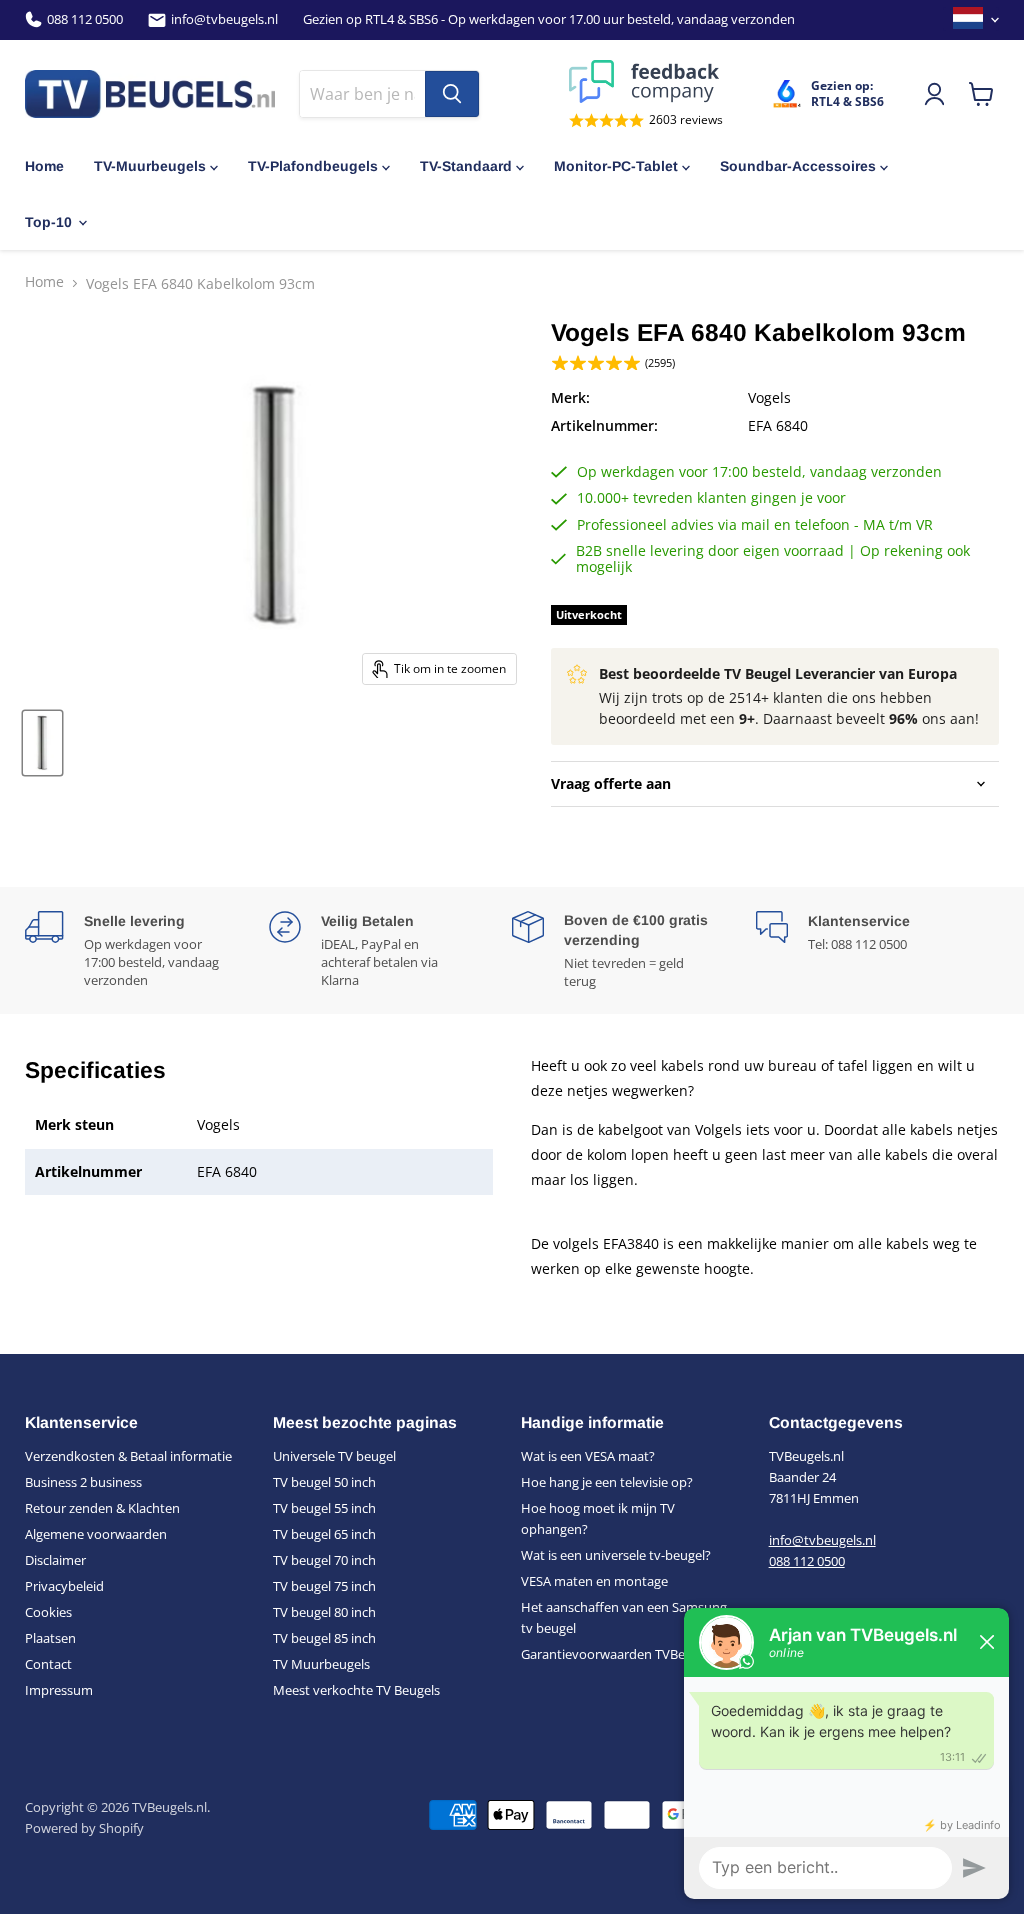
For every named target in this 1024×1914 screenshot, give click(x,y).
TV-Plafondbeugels (313, 166)
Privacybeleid (64, 1586)
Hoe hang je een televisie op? (607, 1482)
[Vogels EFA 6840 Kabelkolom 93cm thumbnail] (42, 743)
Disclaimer (55, 1560)
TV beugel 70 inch (324, 1560)
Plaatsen (50, 1638)
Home (44, 166)
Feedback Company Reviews (646, 81)
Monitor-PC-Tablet (616, 166)
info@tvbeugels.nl (224, 19)
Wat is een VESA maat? (588, 1456)
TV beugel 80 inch (324, 1612)
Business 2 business (83, 1482)
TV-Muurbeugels (150, 166)
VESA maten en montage (594, 1581)
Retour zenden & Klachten (102, 1508)
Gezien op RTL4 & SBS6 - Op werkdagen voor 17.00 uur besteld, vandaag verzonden (549, 19)
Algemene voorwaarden (96, 1534)
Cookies (48, 1612)
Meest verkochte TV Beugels (356, 1690)
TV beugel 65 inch (324, 1534)
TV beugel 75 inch (324, 1586)
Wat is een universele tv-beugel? (616, 1555)
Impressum (59, 1690)
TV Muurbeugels (321, 1664)
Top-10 (48, 222)
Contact (48, 1664)
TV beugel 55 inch (324, 1508)
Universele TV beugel (334, 1456)
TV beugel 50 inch (324, 1482)
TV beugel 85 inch (324, 1638)
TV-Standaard (466, 166)
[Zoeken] (452, 94)
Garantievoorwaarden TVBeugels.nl (625, 1654)
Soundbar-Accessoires (798, 166)
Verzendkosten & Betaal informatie (128, 1456)
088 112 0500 (85, 19)
